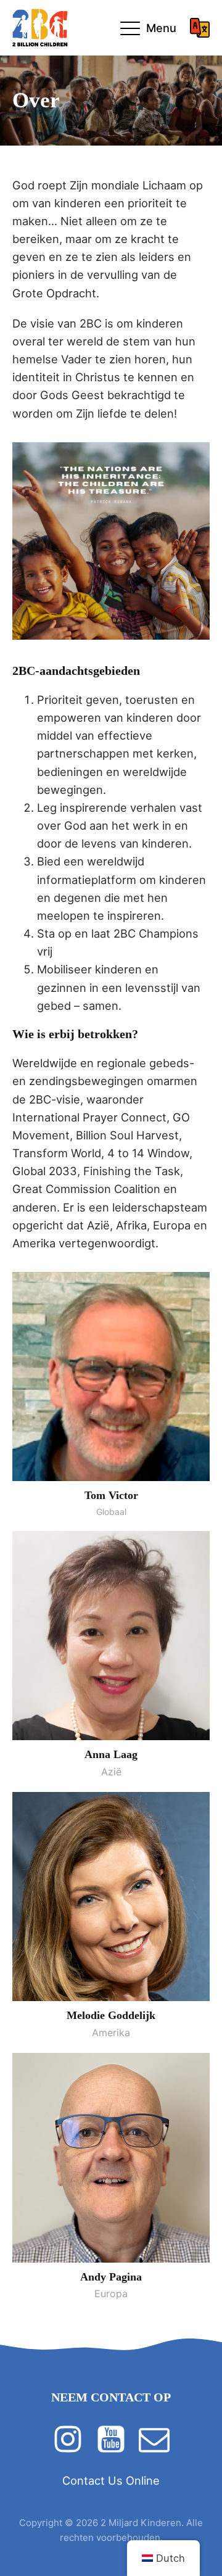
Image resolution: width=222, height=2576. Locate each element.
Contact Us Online (111, 2480)
